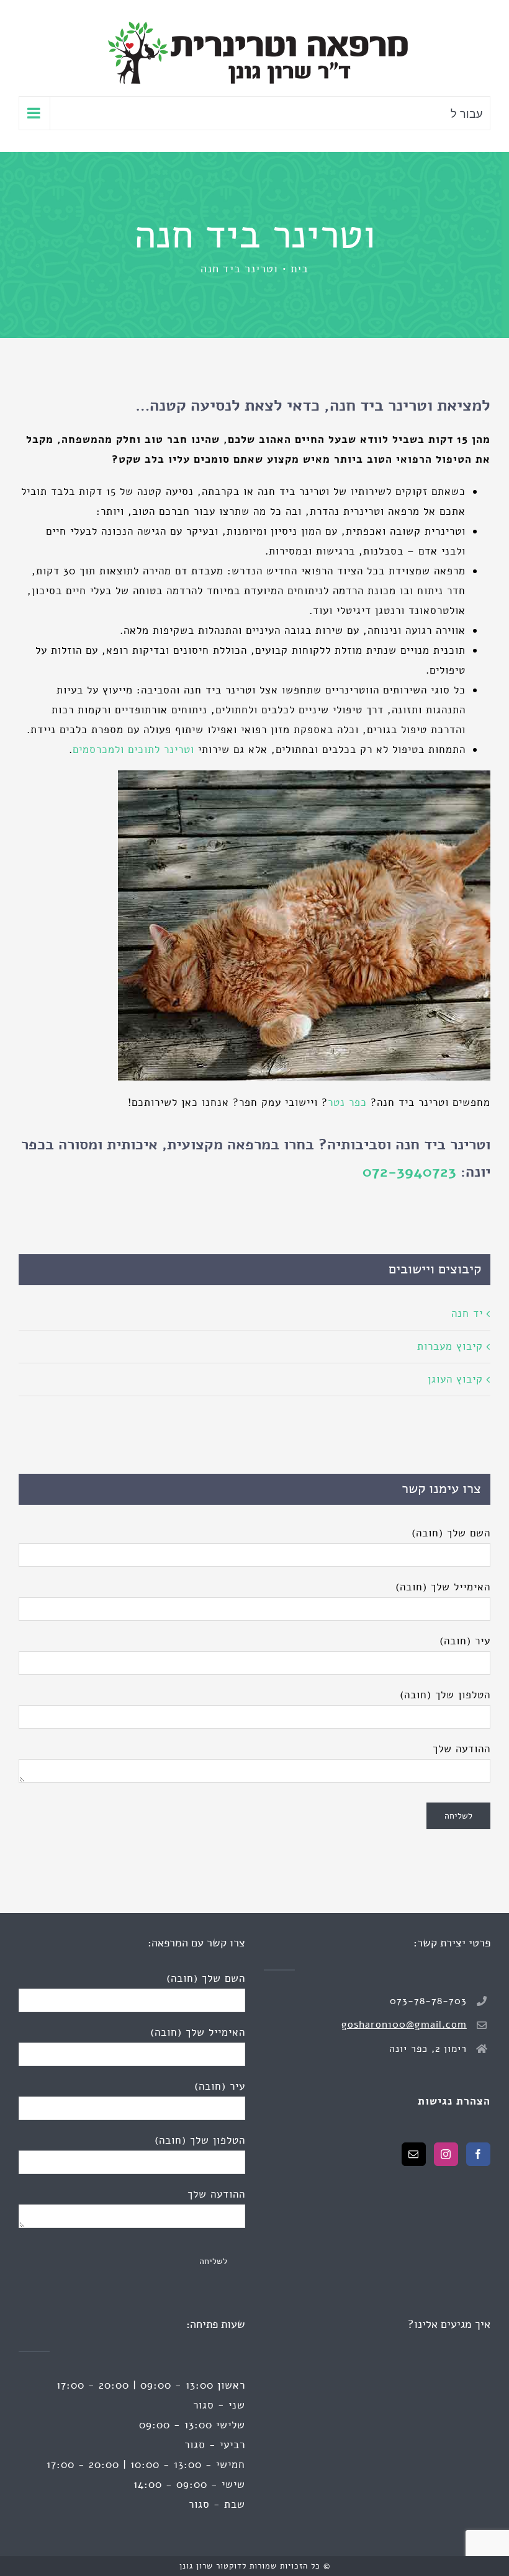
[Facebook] (478, 2154)
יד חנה (467, 1313)
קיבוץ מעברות (450, 1346)
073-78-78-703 (428, 2001)
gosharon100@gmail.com (404, 2025)
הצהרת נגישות (454, 2101)
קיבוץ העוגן (455, 1379)
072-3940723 (409, 1172)
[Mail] (414, 2154)
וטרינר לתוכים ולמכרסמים (133, 750)
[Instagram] (446, 2154)
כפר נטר (347, 1103)
